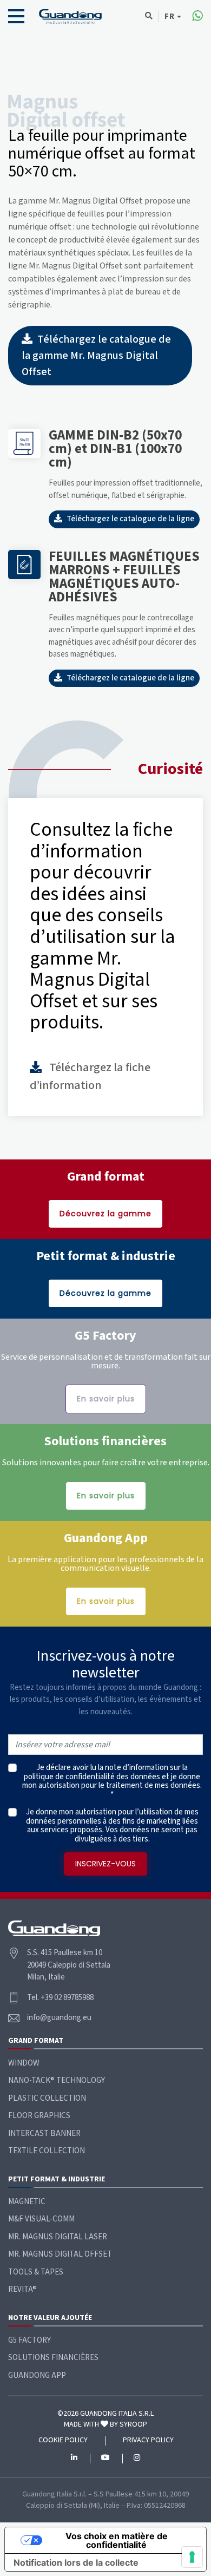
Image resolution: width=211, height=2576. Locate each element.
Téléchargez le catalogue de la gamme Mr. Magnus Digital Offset (96, 356)
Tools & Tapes (36, 2272)
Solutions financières (53, 2358)
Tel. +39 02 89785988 (60, 1998)
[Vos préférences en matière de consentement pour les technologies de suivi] (192, 2557)
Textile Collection (47, 2151)
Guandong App (37, 2375)
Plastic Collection (47, 2098)
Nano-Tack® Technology (57, 2080)
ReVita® (22, 2289)
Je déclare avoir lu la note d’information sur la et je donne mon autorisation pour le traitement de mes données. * (112, 1781)
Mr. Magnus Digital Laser (58, 2237)
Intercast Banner (44, 2133)
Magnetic (27, 2202)
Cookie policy (63, 2441)
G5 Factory (29, 2340)
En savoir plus (106, 1399)
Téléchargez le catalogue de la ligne (130, 519)
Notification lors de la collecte (76, 2562)
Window (24, 2063)
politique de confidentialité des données (92, 1777)
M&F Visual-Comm (41, 2219)
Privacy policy (148, 2441)
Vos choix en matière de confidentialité (117, 2540)
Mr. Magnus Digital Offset (60, 2254)
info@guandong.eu (59, 2018)
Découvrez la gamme (105, 1214)
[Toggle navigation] (16, 16)
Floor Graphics (39, 2116)
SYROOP (133, 2424)
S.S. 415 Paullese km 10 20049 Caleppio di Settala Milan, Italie (69, 1965)
